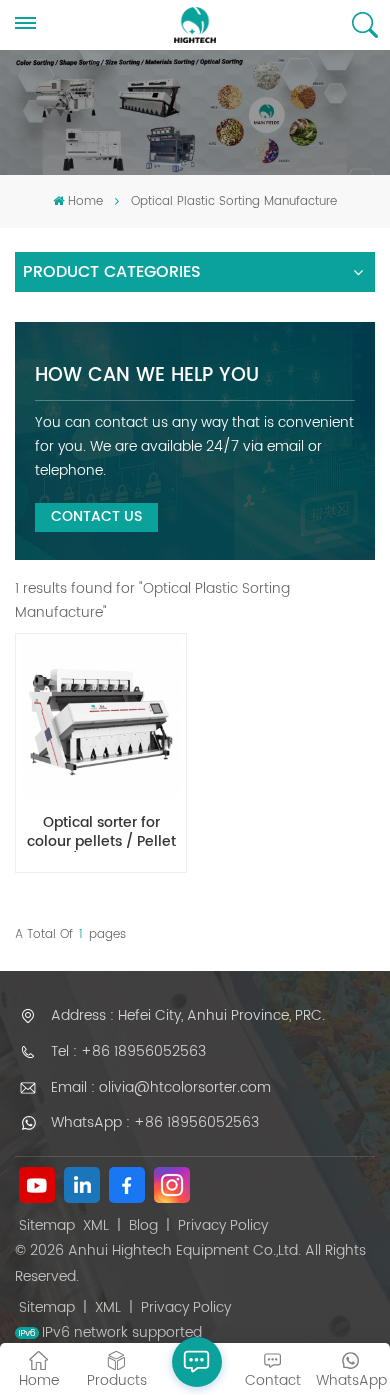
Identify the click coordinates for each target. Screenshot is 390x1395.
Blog (143, 1225)
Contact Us (96, 516)
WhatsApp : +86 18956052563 (155, 1122)
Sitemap (47, 1225)
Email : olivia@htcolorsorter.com (161, 1087)
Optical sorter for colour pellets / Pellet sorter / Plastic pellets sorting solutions (101, 833)
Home (85, 201)
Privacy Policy (223, 1225)
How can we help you (147, 375)
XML (96, 1225)
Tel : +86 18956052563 (128, 1051)
